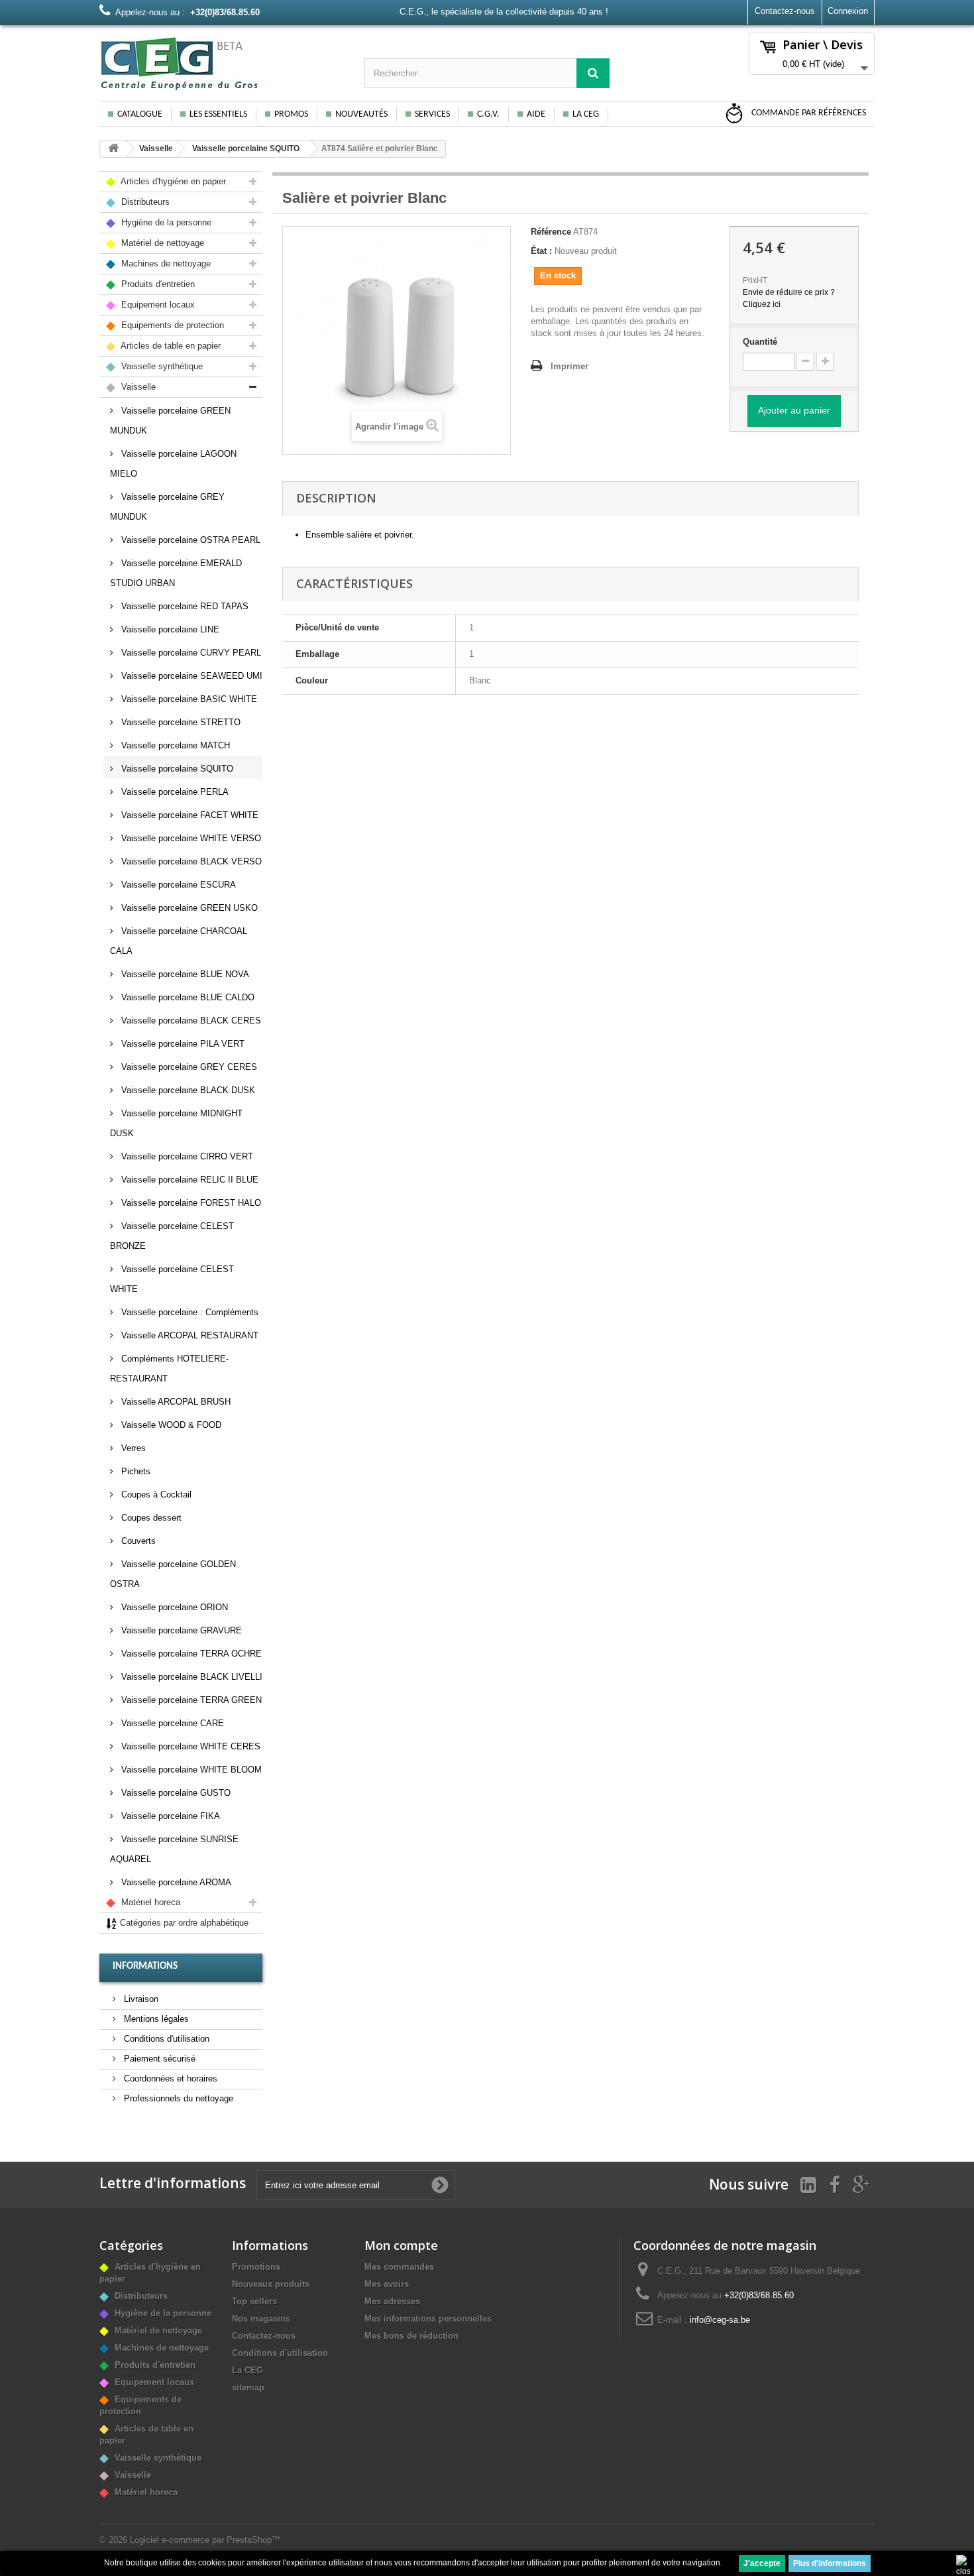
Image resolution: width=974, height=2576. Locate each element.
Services (432, 114)
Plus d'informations (830, 2563)
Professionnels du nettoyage (177, 2098)
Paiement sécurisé (158, 2059)
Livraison (140, 1999)
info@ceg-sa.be (720, 2320)
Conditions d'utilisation (165, 2039)
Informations (145, 1966)
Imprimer (569, 366)
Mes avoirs (387, 2284)
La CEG (586, 114)
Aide (536, 114)
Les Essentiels (218, 114)
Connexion (848, 11)
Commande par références (808, 113)
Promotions (256, 2267)
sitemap (248, 2387)
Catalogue (140, 114)
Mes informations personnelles (428, 2318)
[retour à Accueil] (113, 149)
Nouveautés (361, 114)
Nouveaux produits (271, 2284)
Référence (551, 232)
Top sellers (254, 2301)
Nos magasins (261, 2318)
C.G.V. (488, 114)
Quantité (760, 342)
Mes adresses (392, 2301)
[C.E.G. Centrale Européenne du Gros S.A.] (222, 63)
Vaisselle (156, 148)
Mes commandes (399, 2267)
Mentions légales (155, 2019)
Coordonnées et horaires (169, 2078)
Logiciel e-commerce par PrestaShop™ (205, 2540)
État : (541, 251)
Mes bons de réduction (411, 2336)
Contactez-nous (785, 11)
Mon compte (401, 2245)
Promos (291, 114)
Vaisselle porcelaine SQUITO (246, 148)
